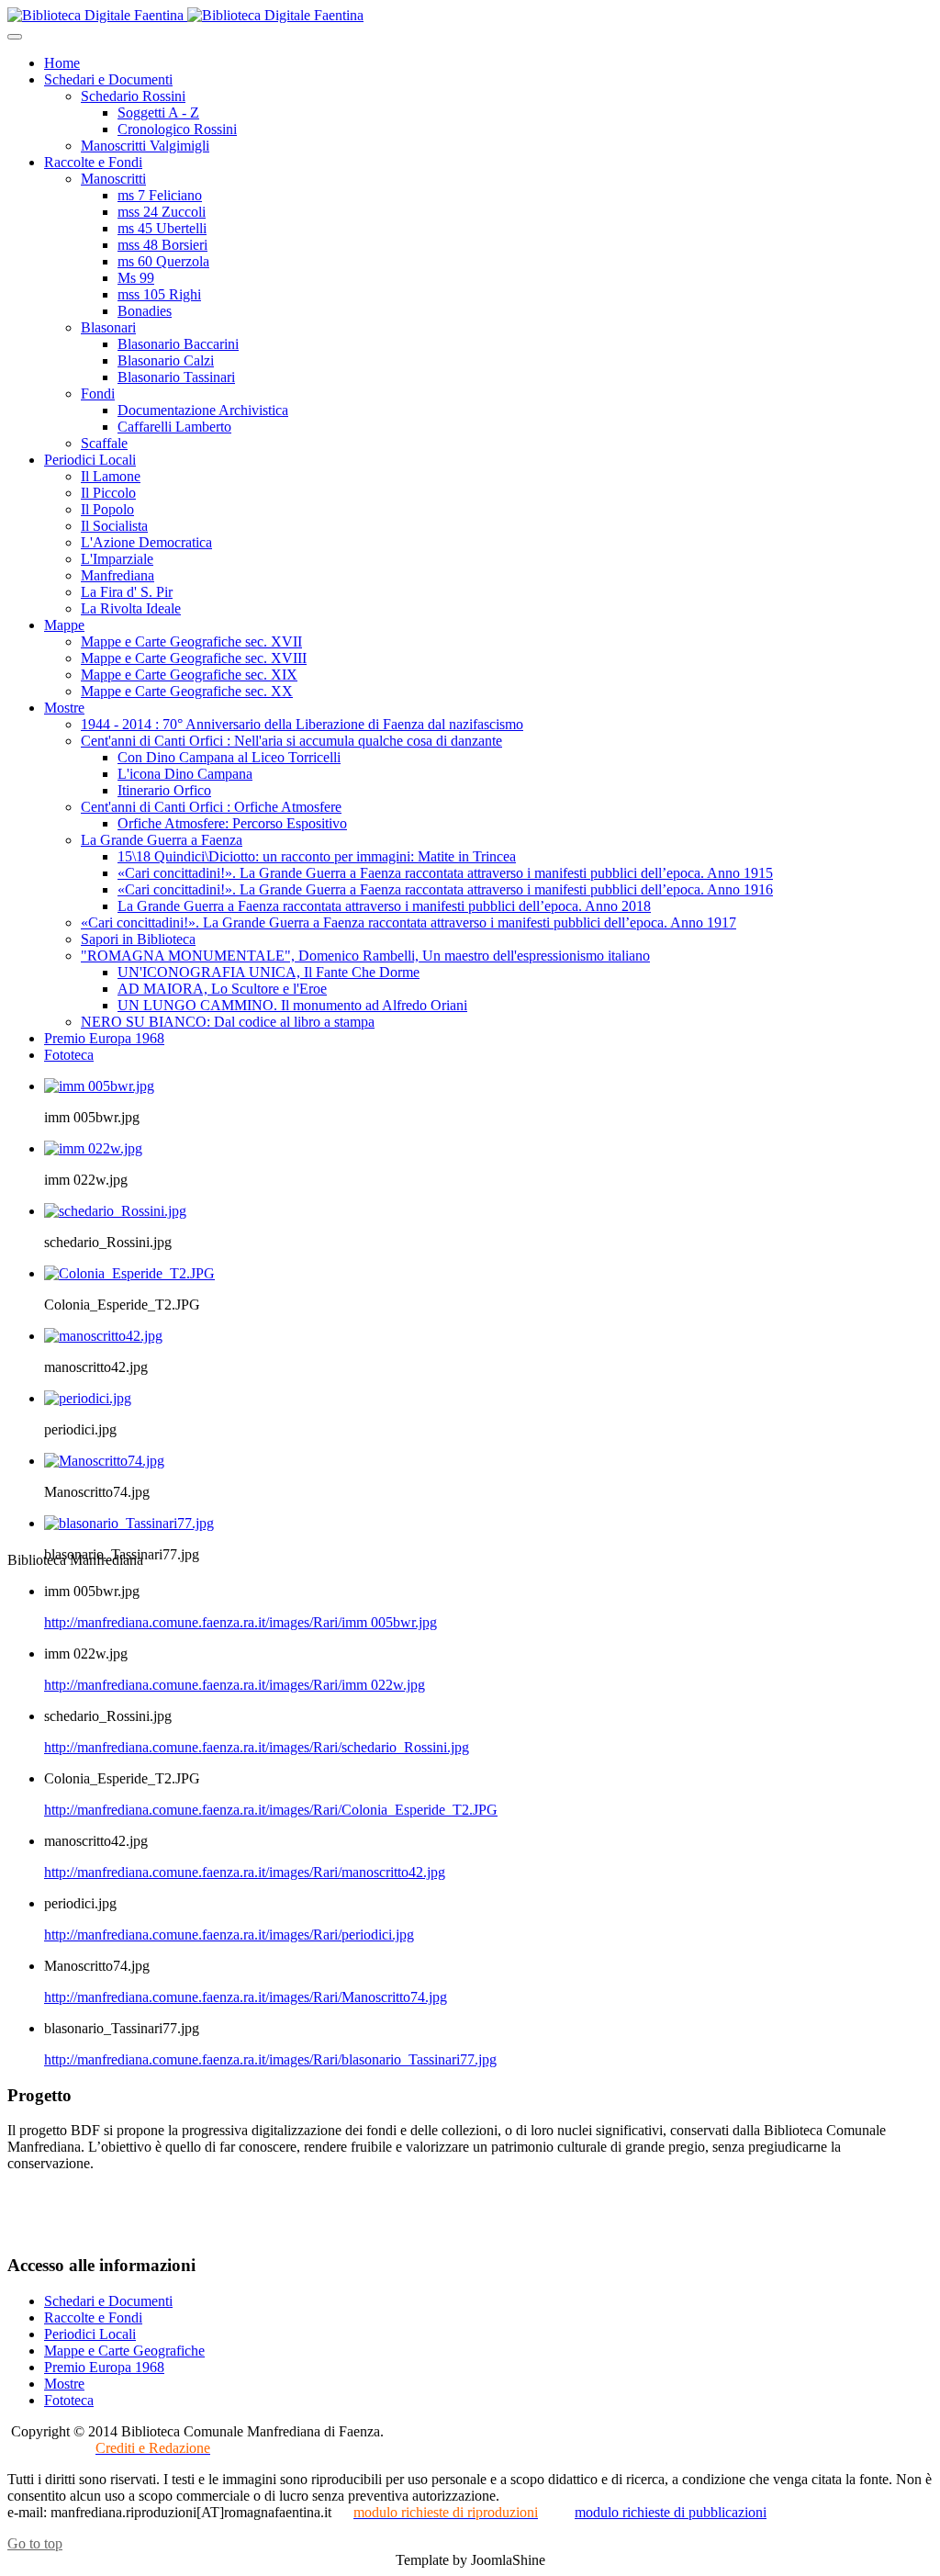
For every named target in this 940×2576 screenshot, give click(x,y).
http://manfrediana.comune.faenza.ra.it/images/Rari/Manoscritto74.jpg (246, 1997)
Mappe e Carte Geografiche (124, 2351)
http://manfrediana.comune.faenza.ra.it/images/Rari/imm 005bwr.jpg (241, 1622)
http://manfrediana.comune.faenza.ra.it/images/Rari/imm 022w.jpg (235, 1685)
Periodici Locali (90, 2334)
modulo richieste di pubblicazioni (671, 2512)
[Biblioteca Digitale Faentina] (185, 15)
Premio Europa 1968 (104, 2367)
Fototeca (69, 2400)
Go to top (35, 2543)
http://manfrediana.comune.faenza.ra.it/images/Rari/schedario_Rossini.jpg (257, 1747)
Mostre (64, 2384)
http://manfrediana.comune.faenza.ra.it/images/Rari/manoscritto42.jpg (245, 1872)
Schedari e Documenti (108, 2301)
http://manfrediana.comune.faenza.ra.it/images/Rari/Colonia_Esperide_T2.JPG (271, 1810)
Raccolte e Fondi (93, 2317)
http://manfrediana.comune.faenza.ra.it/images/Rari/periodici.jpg (229, 1935)
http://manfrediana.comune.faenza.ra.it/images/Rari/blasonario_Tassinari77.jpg (270, 2059)
